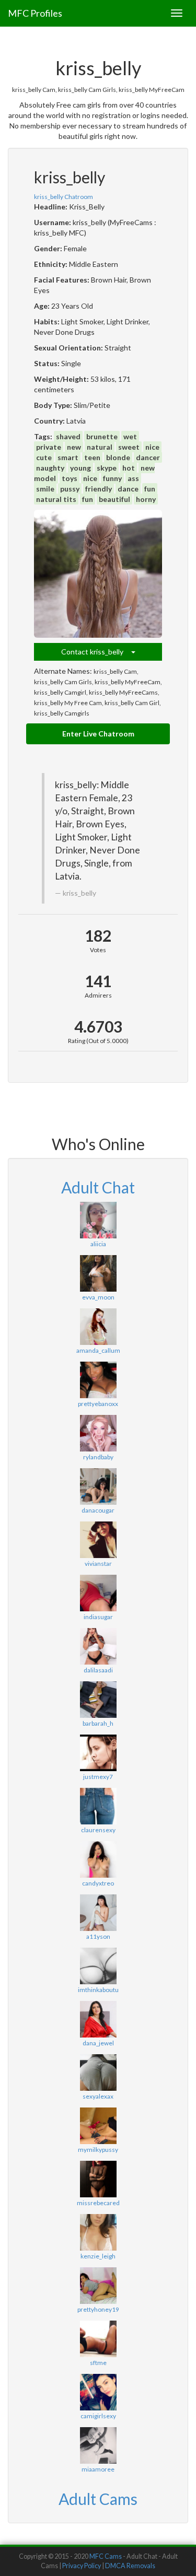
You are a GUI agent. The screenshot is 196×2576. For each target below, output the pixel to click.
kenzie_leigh (98, 2256)
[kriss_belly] (98, 574)
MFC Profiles (35, 13)
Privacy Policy (82, 2566)
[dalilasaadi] (98, 1646)
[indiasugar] (98, 1593)
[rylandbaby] (98, 1433)
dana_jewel (98, 2043)
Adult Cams (98, 2499)
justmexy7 (98, 1777)
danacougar (98, 1510)
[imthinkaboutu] (98, 1966)
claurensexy (98, 1830)
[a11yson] (98, 1913)
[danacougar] (98, 1486)
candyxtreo (98, 1883)
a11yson (98, 1936)
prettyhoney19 (98, 2309)
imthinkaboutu (98, 1990)
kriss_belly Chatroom (64, 197)
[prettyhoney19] (98, 2286)
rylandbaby (98, 1457)
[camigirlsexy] (98, 2392)
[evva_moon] (98, 1273)
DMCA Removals (130, 2566)
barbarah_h (98, 1723)
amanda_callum (98, 1350)
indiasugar (98, 1617)
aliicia (98, 1244)
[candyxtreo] (98, 1859)
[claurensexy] (98, 1806)
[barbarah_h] (98, 1700)
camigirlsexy (98, 2416)
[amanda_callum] (98, 1327)
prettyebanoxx (98, 1404)
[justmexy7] (98, 1753)
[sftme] (98, 2339)
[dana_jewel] (98, 2019)
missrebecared (98, 2203)
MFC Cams (106, 2556)
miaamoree (98, 2469)
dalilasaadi (98, 1670)
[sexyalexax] (98, 2072)
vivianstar (98, 1564)
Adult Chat (98, 1187)
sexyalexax (98, 2096)
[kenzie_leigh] (98, 2232)
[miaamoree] (98, 2445)
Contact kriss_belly (96, 652)
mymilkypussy (98, 2150)
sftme (98, 2363)
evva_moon (98, 1297)
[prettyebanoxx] (98, 1380)
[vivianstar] (98, 1540)
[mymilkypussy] (98, 2126)
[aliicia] (98, 1220)
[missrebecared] (98, 2179)
